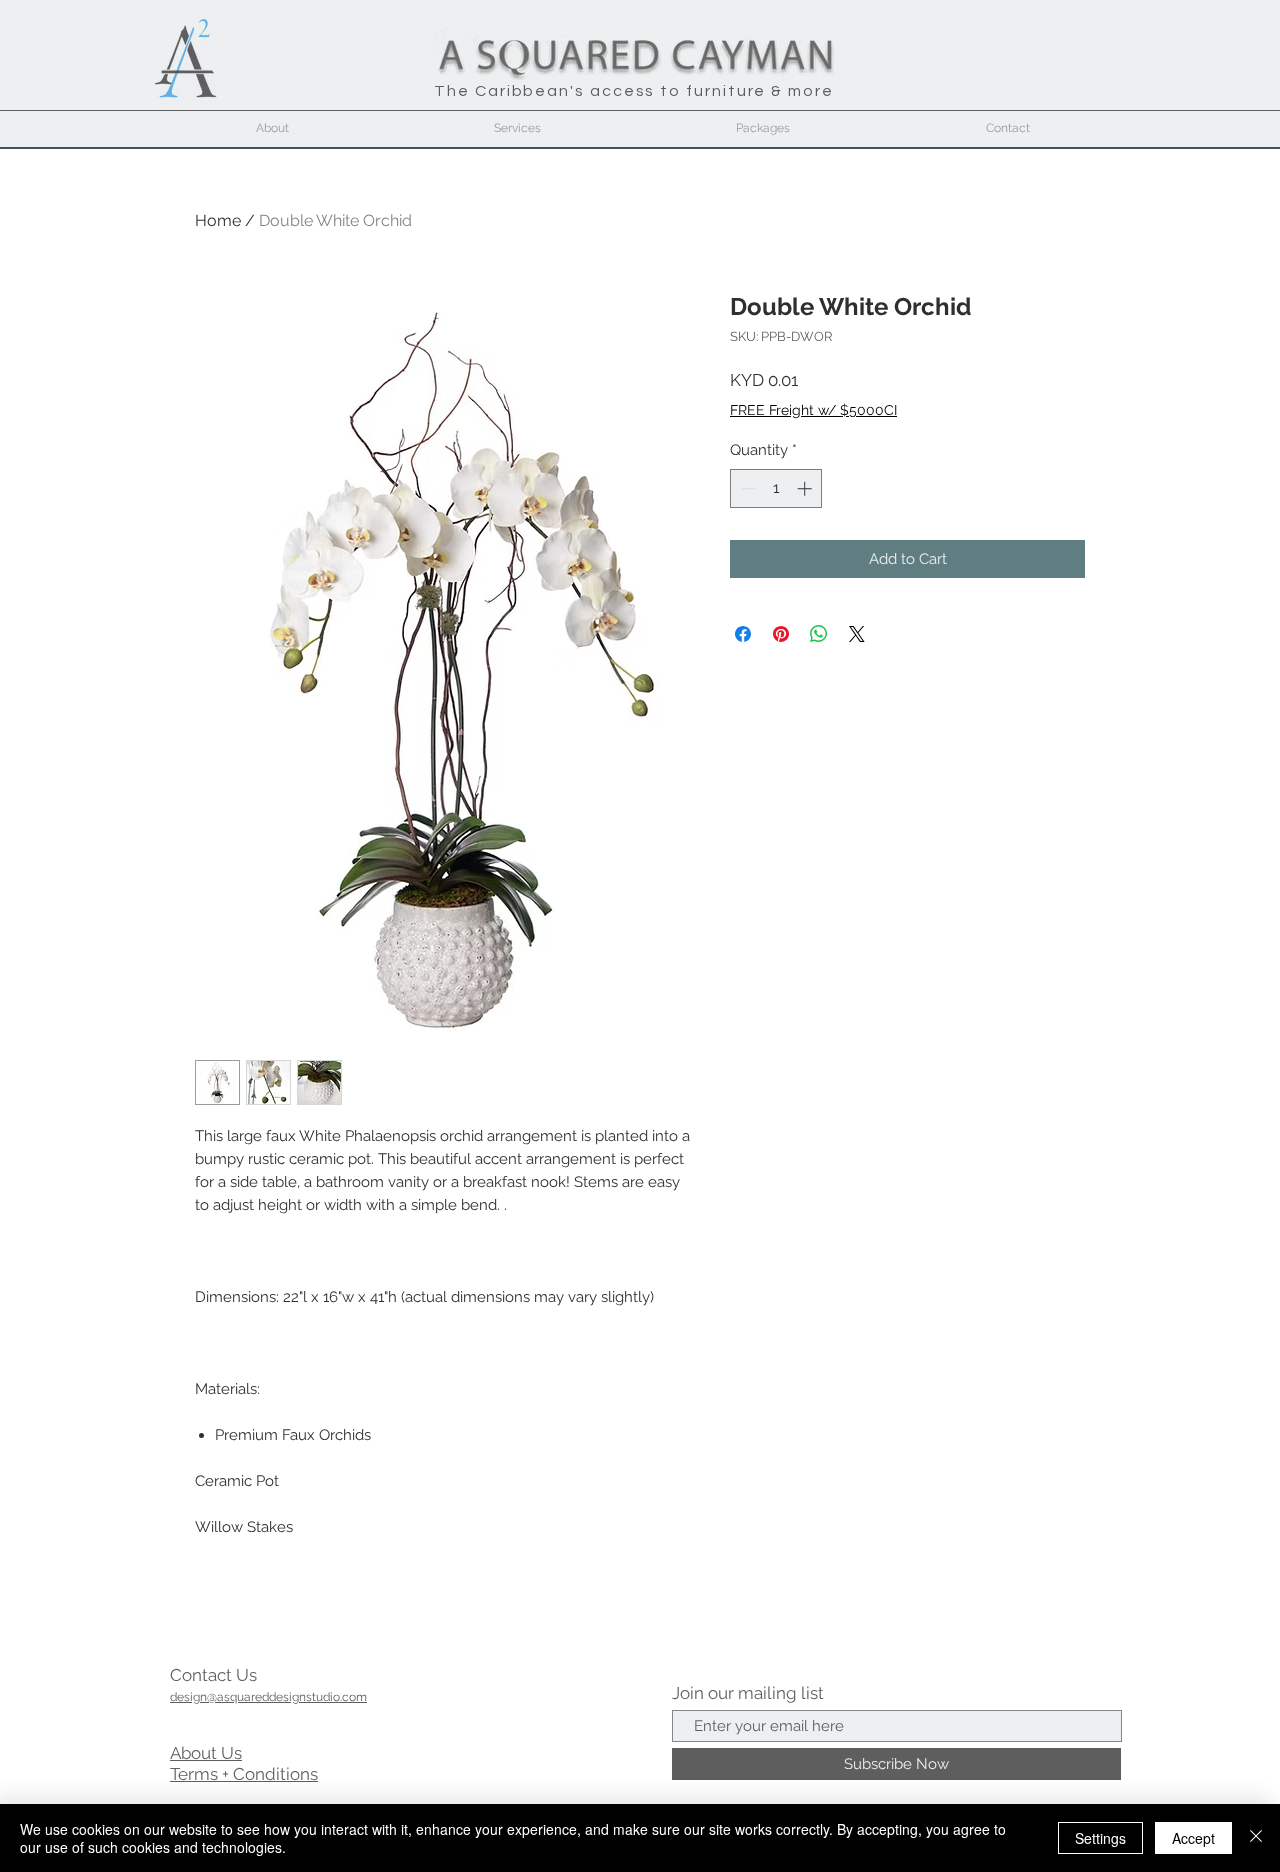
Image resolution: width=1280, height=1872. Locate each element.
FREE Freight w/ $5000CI (813, 410)
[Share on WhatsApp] (819, 634)
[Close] (1256, 1838)
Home (218, 220)
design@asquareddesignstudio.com (268, 1697)
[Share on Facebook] (743, 634)
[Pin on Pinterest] (781, 634)
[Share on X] (857, 634)
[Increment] (806, 488)
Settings (1100, 1838)
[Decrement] (746, 488)
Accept (1193, 1838)
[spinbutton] (776, 488)
